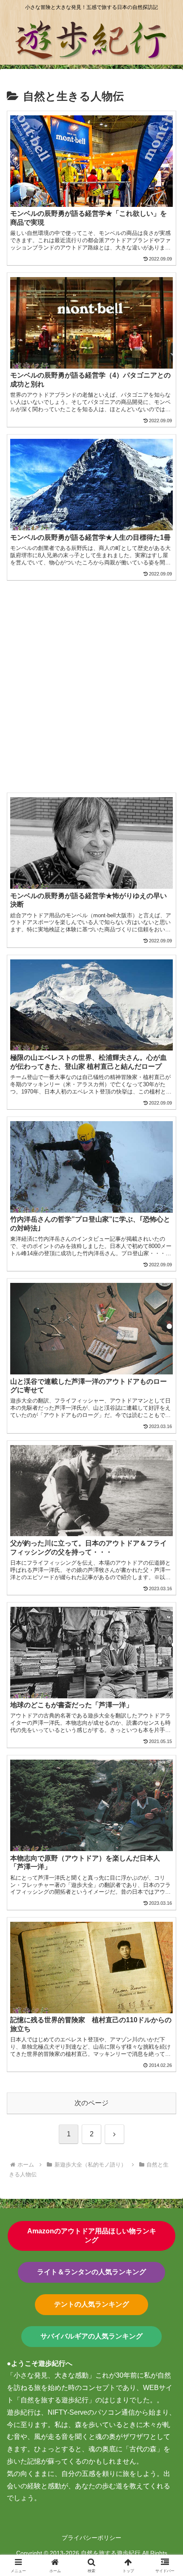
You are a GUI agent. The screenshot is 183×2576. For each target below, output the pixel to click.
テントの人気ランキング (91, 2304)
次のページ (91, 2103)
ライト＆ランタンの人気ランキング (91, 2272)
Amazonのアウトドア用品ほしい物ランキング (92, 2235)
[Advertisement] (91, 682)
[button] (165, 1621)
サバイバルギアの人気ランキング (91, 2336)
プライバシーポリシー (91, 2538)
